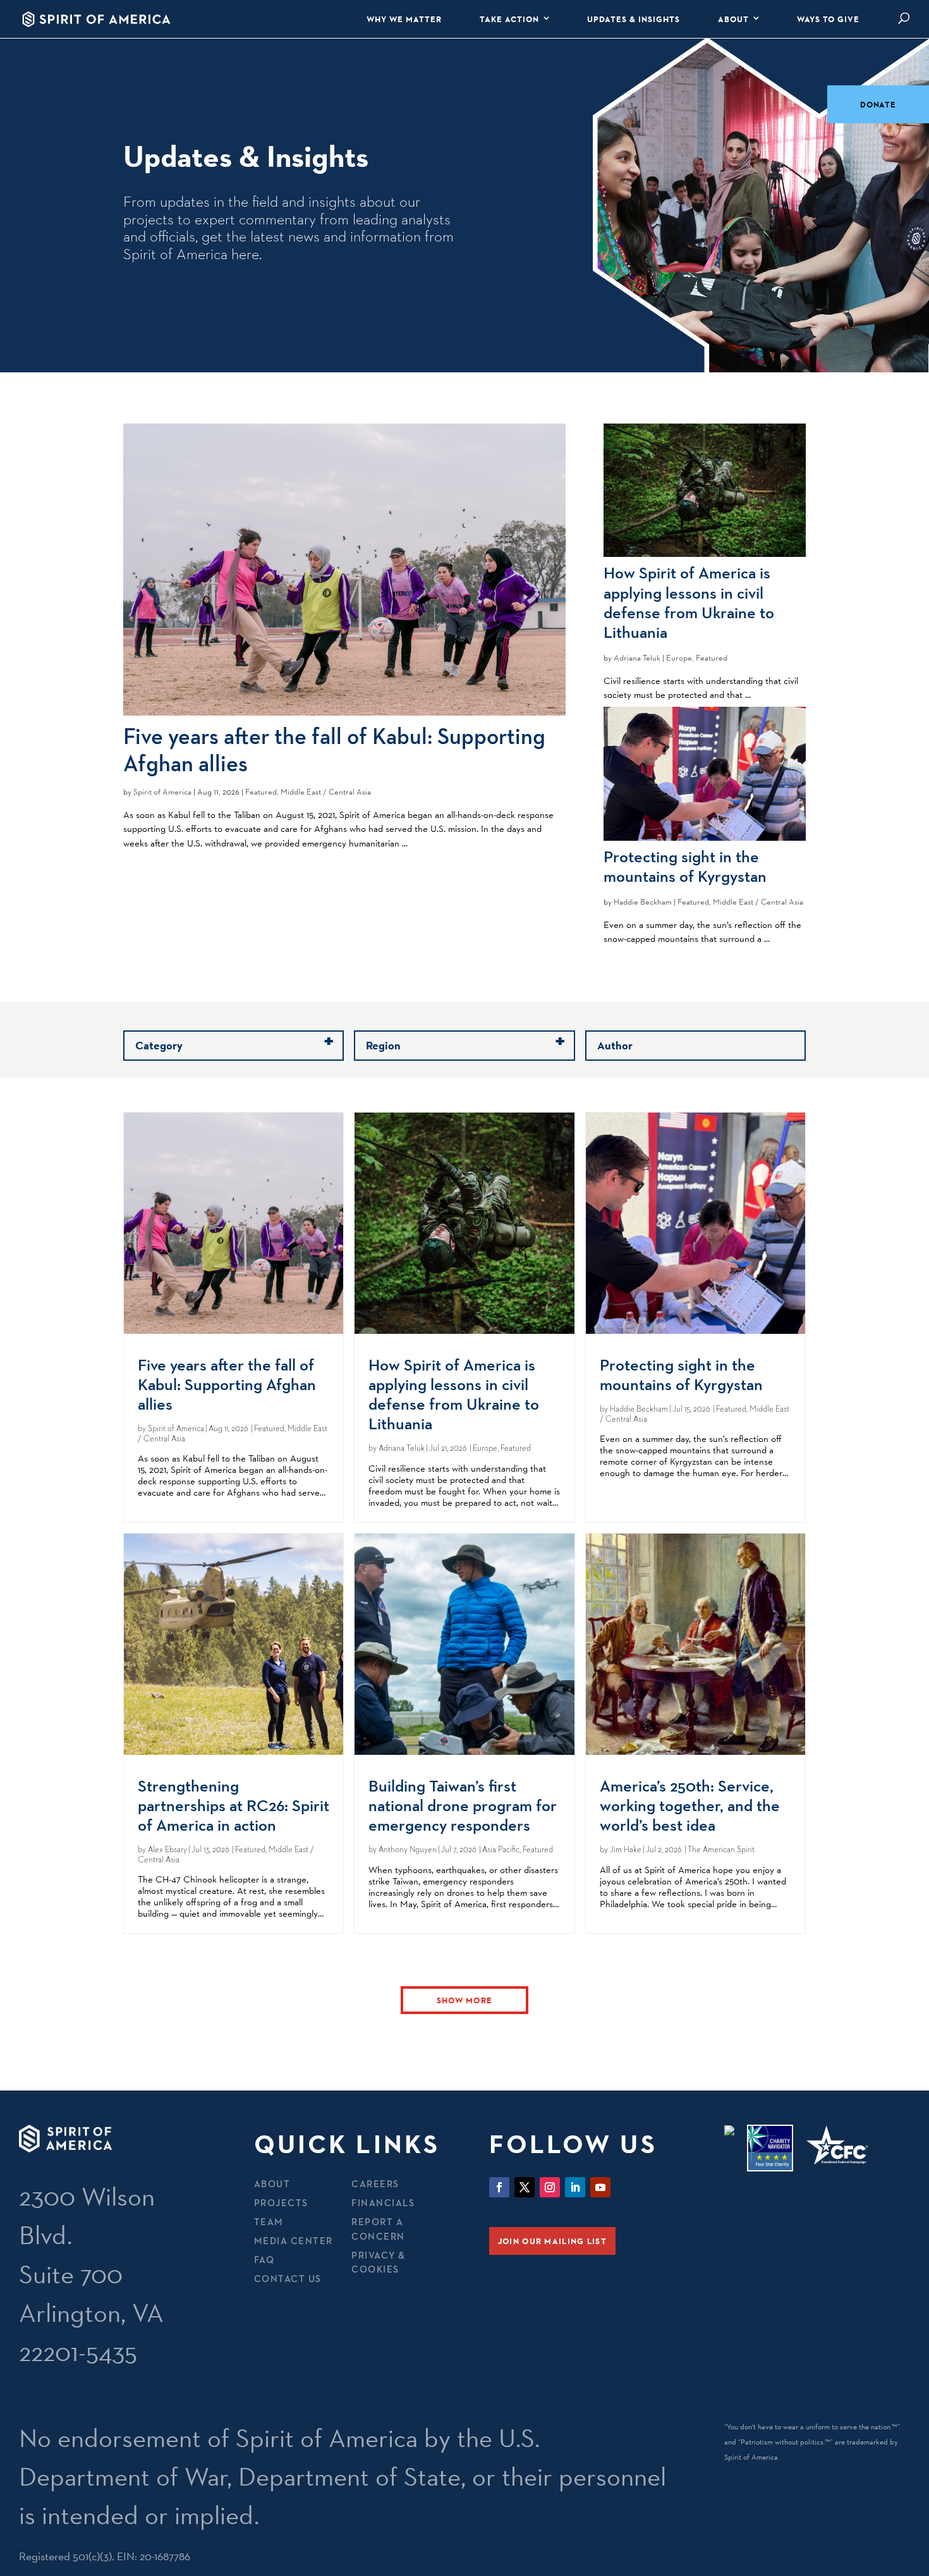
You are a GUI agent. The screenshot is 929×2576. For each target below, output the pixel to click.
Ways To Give (828, 19)
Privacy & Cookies (379, 2262)
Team (269, 2222)
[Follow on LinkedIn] (575, 2187)
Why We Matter (404, 19)
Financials (383, 2203)
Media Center (294, 2241)
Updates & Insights (634, 19)
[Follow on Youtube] (600, 2187)
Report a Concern (378, 2229)
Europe (679, 658)
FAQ (264, 2260)
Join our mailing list (552, 2241)
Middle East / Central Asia (326, 792)
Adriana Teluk (637, 658)
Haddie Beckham (643, 902)
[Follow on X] (525, 2187)
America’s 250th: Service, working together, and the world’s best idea (690, 1805)
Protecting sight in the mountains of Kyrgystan (685, 866)
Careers (375, 2184)
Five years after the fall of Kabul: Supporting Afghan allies (334, 749)
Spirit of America (162, 792)
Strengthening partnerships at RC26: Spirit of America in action (234, 1805)
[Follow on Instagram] (550, 2187)
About (733, 19)
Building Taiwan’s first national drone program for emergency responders (463, 1805)
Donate (878, 104)
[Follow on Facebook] (499, 2187)
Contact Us (288, 2279)
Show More (465, 2000)
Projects (281, 2203)
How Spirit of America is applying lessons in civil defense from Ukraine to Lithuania (689, 602)
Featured (261, 792)
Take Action (509, 19)
